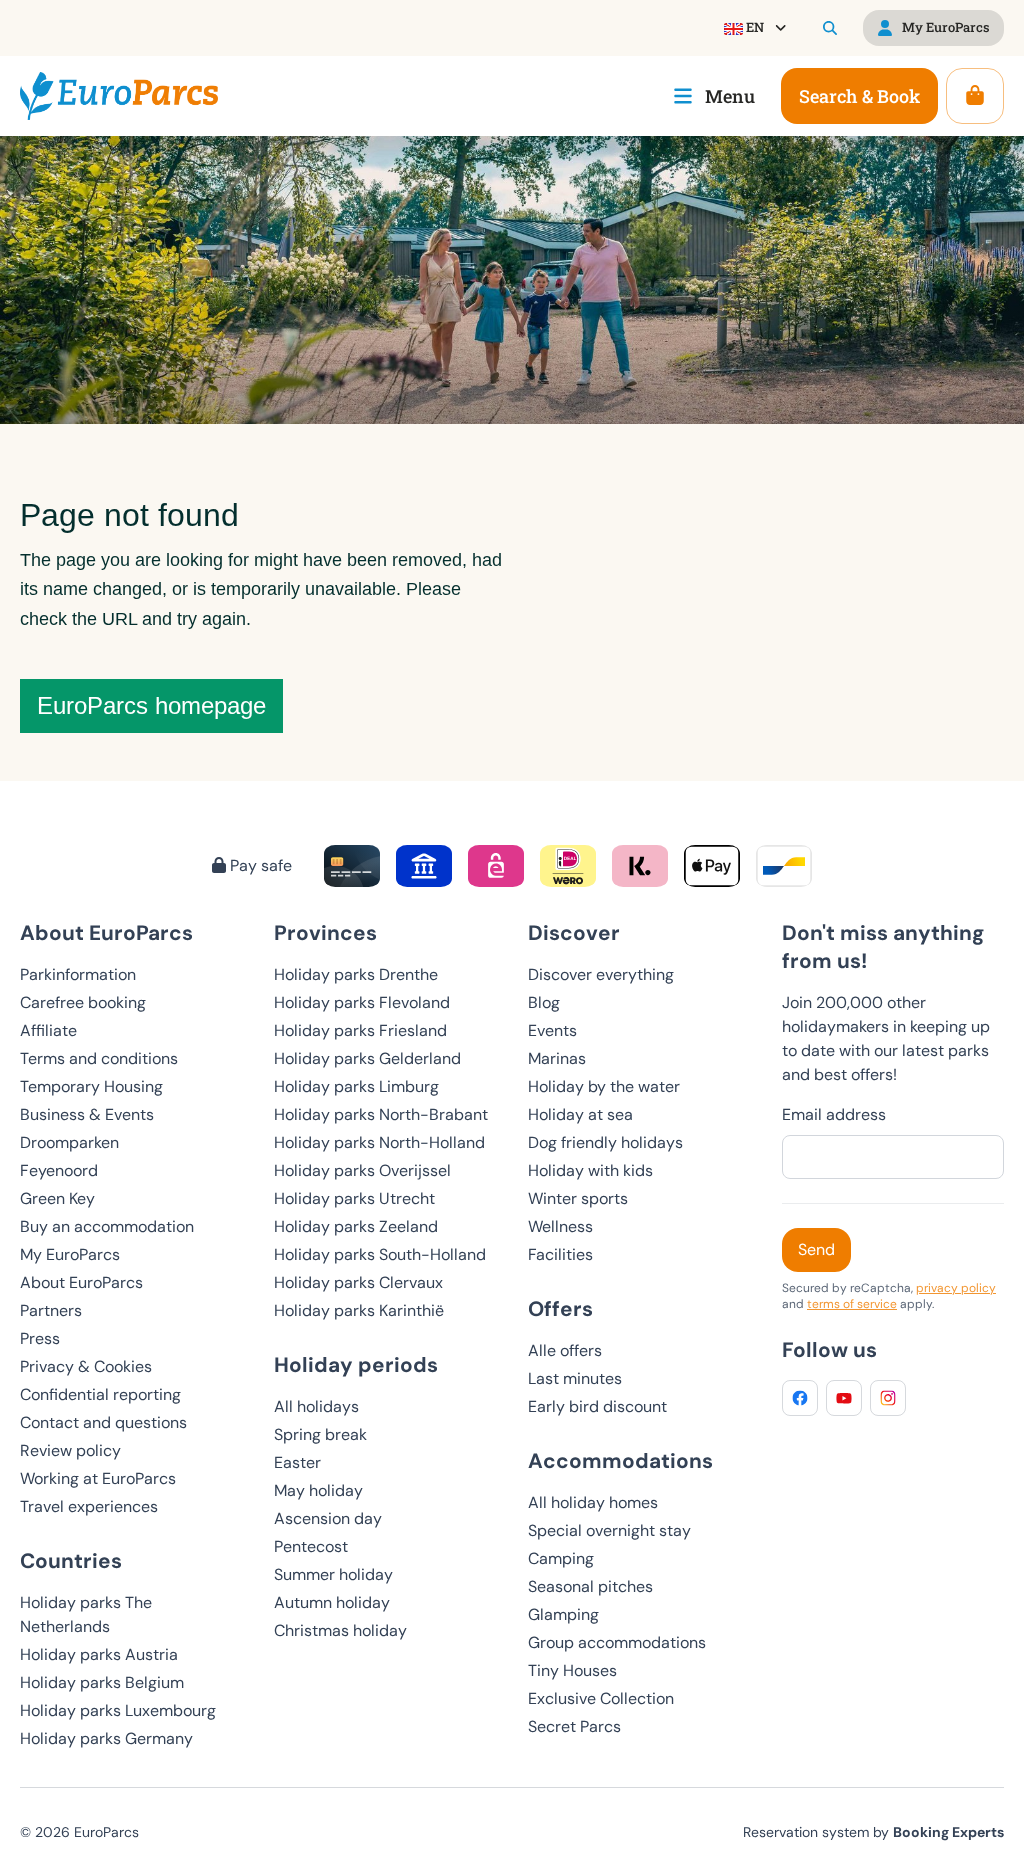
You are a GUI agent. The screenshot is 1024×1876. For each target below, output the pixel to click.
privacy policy (956, 1288)
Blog (544, 1002)
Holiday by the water (604, 1086)
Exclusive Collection (601, 1698)
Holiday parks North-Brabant (381, 1114)
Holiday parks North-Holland (379, 1142)
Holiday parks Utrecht (354, 1198)
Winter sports (578, 1198)
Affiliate (48, 1030)
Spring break (320, 1434)
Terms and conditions (99, 1058)
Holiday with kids (590, 1170)
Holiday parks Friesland (360, 1030)
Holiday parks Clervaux (358, 1282)
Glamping (563, 1614)
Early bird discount (597, 1406)
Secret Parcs (574, 1726)
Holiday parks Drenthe (356, 974)
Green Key (57, 1198)
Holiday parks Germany (106, 1738)
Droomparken (69, 1142)
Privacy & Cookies (86, 1366)
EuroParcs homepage (151, 705)
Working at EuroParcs (98, 1478)
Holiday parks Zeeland (356, 1226)
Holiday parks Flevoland (362, 1002)
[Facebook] (800, 1398)
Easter (297, 1462)
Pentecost (311, 1546)
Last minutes (575, 1378)
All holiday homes (593, 1502)
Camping (561, 1558)
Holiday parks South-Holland (380, 1254)
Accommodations (620, 1460)
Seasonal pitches (590, 1586)
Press (40, 1338)
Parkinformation (78, 974)
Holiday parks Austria (99, 1654)
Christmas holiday (340, 1630)
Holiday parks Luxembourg (118, 1710)
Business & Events (87, 1114)
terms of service (852, 1304)
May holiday (318, 1490)
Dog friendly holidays (605, 1142)
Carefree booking (83, 1002)
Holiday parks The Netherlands (86, 1614)
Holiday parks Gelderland (367, 1058)
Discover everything (601, 974)
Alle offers (565, 1350)
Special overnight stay (609, 1530)
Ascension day (328, 1518)
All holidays (316, 1406)
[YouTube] (844, 1398)
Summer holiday (333, 1574)
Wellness (560, 1226)
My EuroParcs (70, 1254)
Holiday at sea (580, 1114)
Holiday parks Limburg (356, 1086)
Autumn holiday (332, 1602)
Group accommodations (617, 1642)
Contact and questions (103, 1422)
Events (552, 1030)
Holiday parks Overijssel (362, 1170)
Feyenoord (59, 1170)
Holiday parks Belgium (102, 1682)
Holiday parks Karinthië (359, 1310)
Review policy (70, 1450)
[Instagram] (888, 1398)
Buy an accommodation (107, 1226)
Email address (834, 1114)
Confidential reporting (100, 1394)
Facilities (560, 1254)
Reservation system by (873, 1832)
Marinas (557, 1058)
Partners (51, 1310)
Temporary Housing (91, 1086)
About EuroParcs (81, 1282)
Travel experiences (89, 1506)
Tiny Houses (572, 1670)
